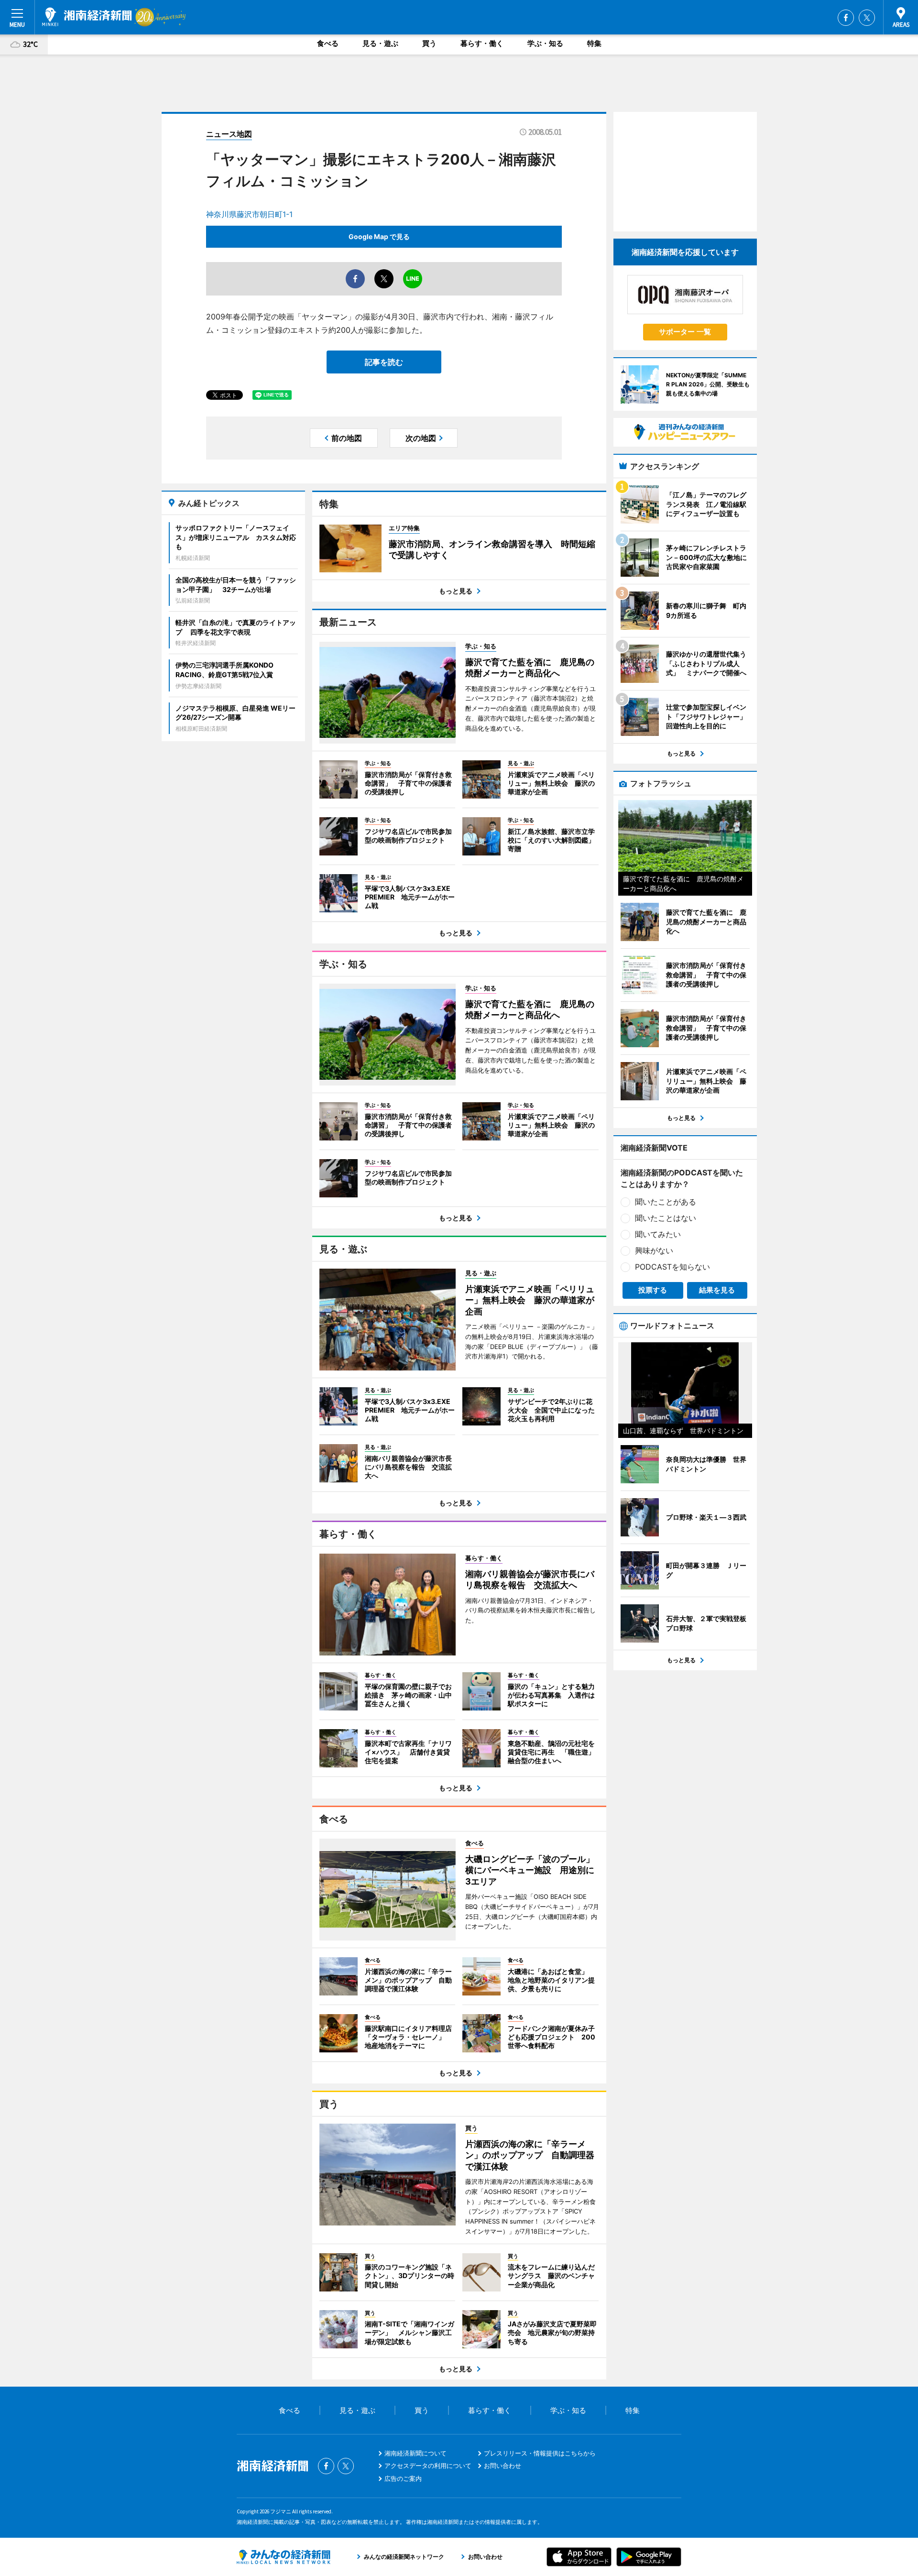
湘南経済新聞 (87, 17)
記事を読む (384, 362)
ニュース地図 (229, 134)
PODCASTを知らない (672, 1267)
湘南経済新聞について (415, 2453)
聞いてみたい (658, 1234)
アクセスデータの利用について (428, 2466)
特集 (594, 43)
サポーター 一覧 (685, 332)
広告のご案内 (403, 2478)
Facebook (846, 18)
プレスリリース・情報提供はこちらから (540, 2453)
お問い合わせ (503, 2466)
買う (429, 43)
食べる (328, 43)
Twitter (867, 18)
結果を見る (717, 1290)
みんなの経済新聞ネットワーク (284, 2557)
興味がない (654, 1250)
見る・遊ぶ (380, 43)
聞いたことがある (666, 1202)
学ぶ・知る (545, 43)
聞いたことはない (666, 1218)
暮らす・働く (482, 43)
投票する (653, 1290)
